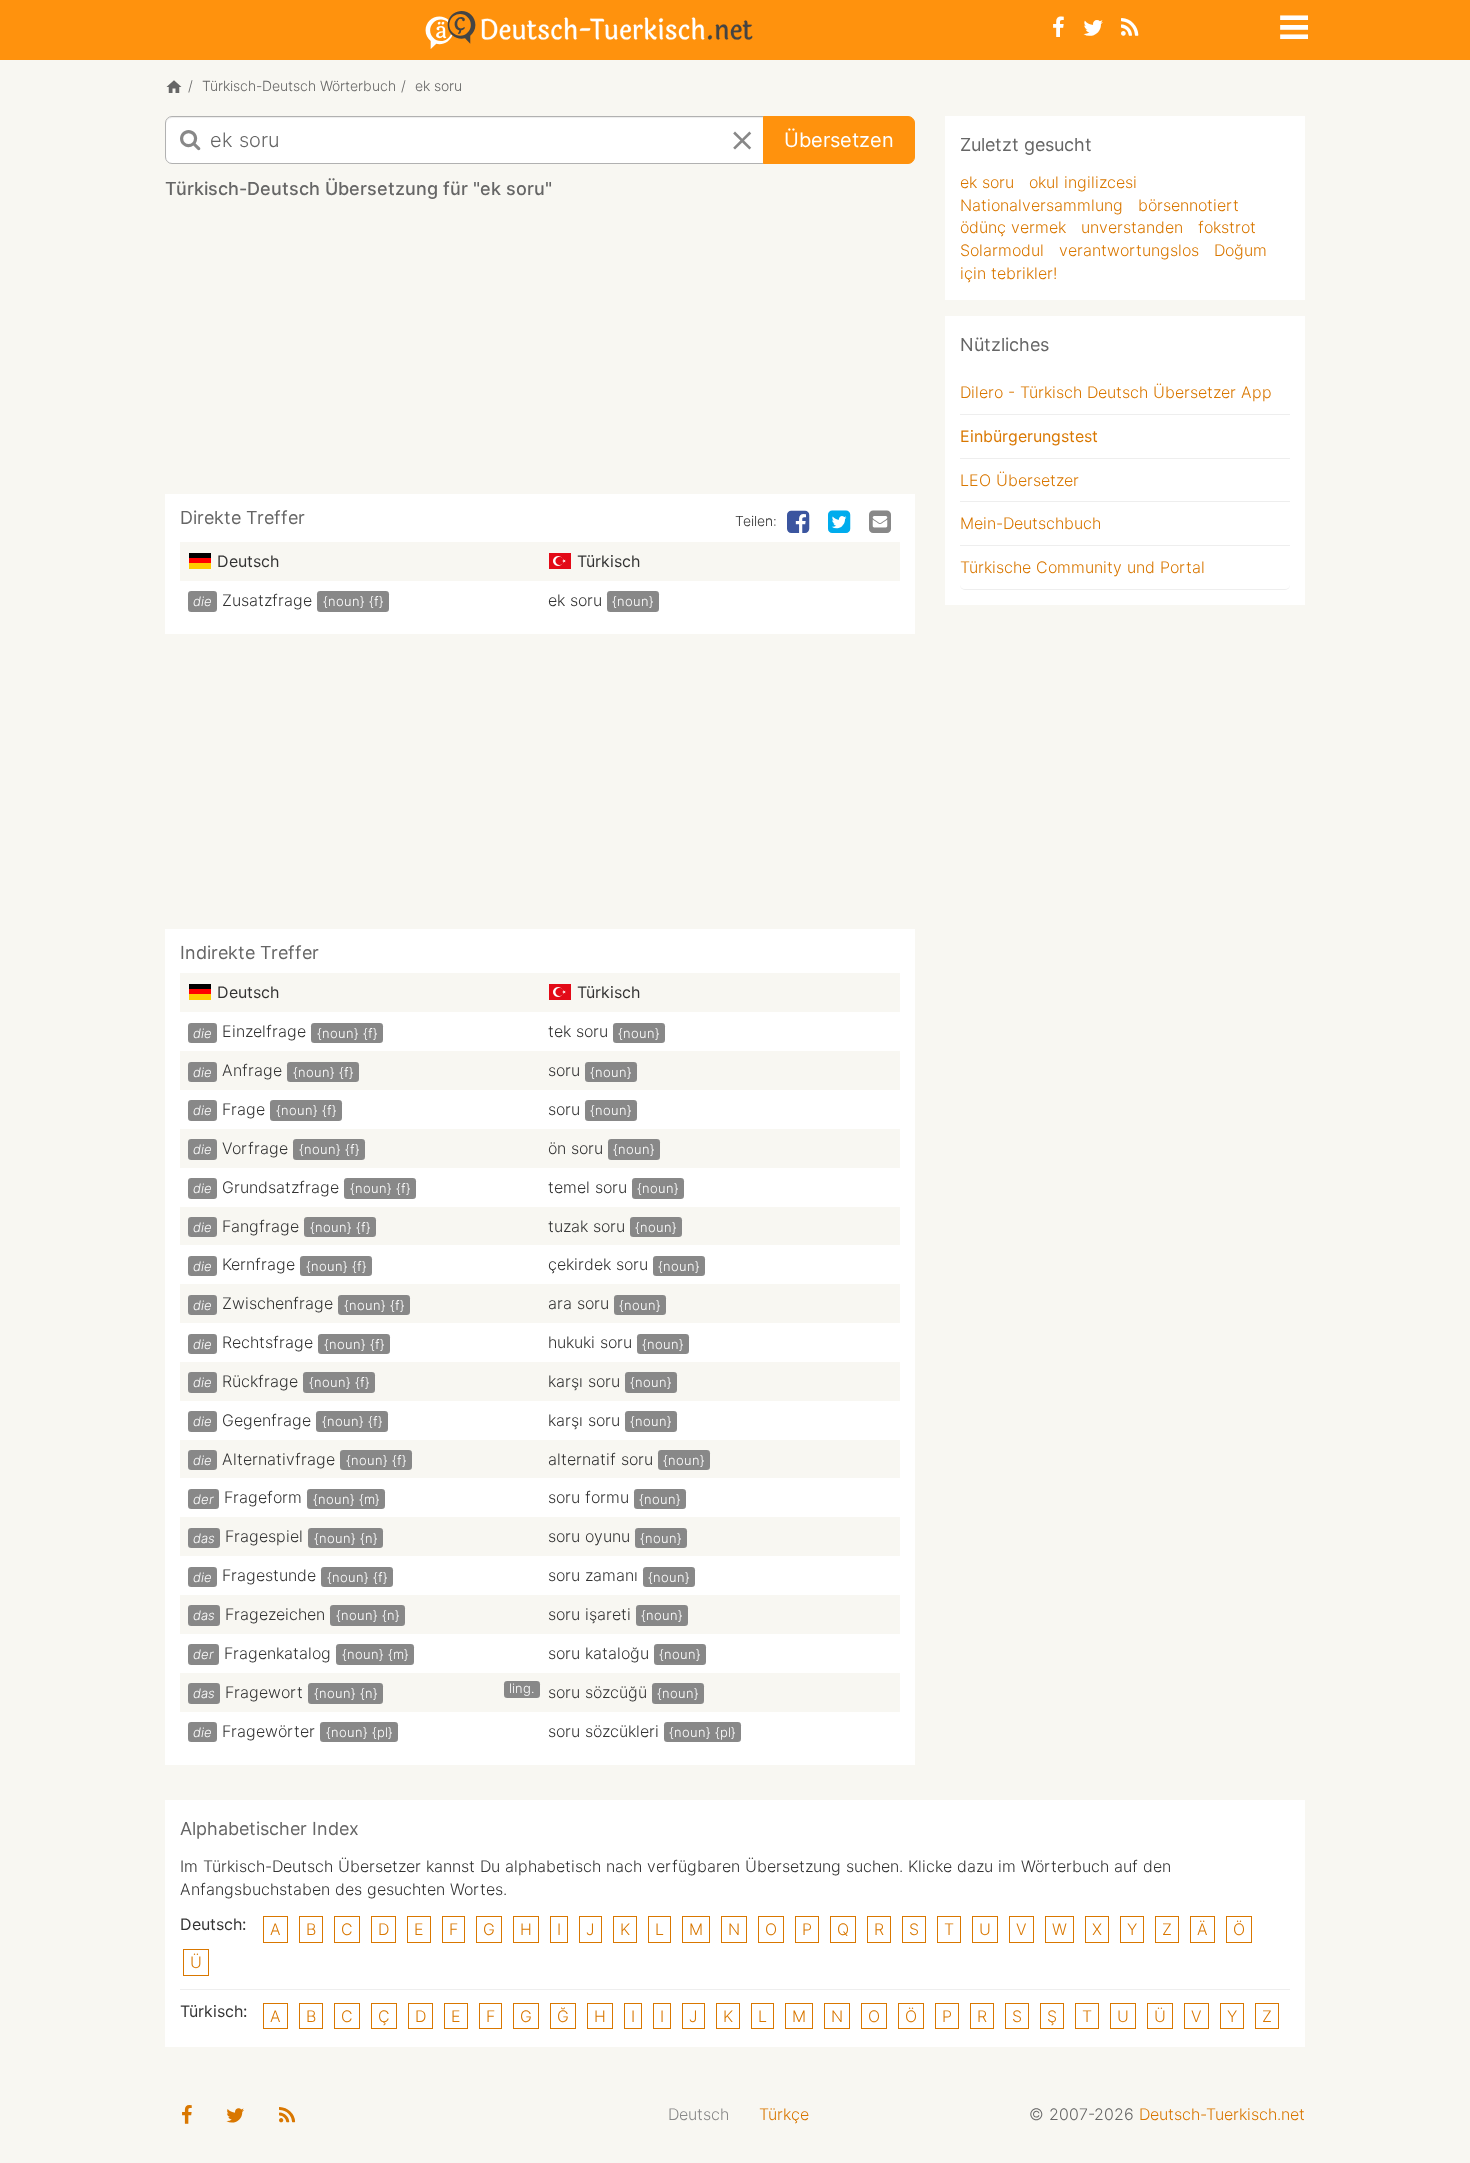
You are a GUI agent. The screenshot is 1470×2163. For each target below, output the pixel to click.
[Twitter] (1093, 27)
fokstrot (1227, 227)
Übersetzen (839, 140)
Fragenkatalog (277, 1653)
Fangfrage (260, 1226)
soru (564, 1070)
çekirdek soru (598, 1264)
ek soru (575, 600)
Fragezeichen (275, 1614)
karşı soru (584, 1381)
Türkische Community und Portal (1082, 567)
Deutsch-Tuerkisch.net (1222, 2114)
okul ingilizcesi (1083, 182)
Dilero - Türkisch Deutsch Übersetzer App (1116, 392)
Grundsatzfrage (280, 1187)
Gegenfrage (266, 1420)
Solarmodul (1002, 250)
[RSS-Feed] (1129, 27)
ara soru (578, 1303)
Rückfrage (260, 1381)
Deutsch (698, 2114)
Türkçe (784, 2114)
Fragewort (264, 1692)
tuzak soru (586, 1226)
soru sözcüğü (597, 1692)
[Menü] (1292, 24)
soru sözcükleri (603, 1731)
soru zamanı (593, 1575)
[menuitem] (698, 2114)
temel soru (587, 1187)
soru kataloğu (598, 1653)
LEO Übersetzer (1019, 480)
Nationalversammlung (1041, 205)
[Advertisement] (540, 354)
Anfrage (252, 1070)
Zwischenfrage (277, 1303)
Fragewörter (268, 1731)
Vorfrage (255, 1148)
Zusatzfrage (267, 600)
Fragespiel (264, 1536)
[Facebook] (1058, 27)
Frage (243, 1109)
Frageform (263, 1497)
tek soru (578, 1031)
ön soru (575, 1148)
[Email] (882, 523)
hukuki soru (590, 1342)
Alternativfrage (278, 1459)
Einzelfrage (264, 1031)
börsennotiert (1188, 205)
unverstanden (1132, 227)
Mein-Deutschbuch (1030, 523)
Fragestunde (269, 1575)
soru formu (588, 1497)
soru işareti (589, 1614)
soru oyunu (589, 1536)
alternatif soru (600, 1459)
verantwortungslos (1129, 250)
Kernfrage (258, 1264)
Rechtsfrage (267, 1342)
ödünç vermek (1013, 227)
